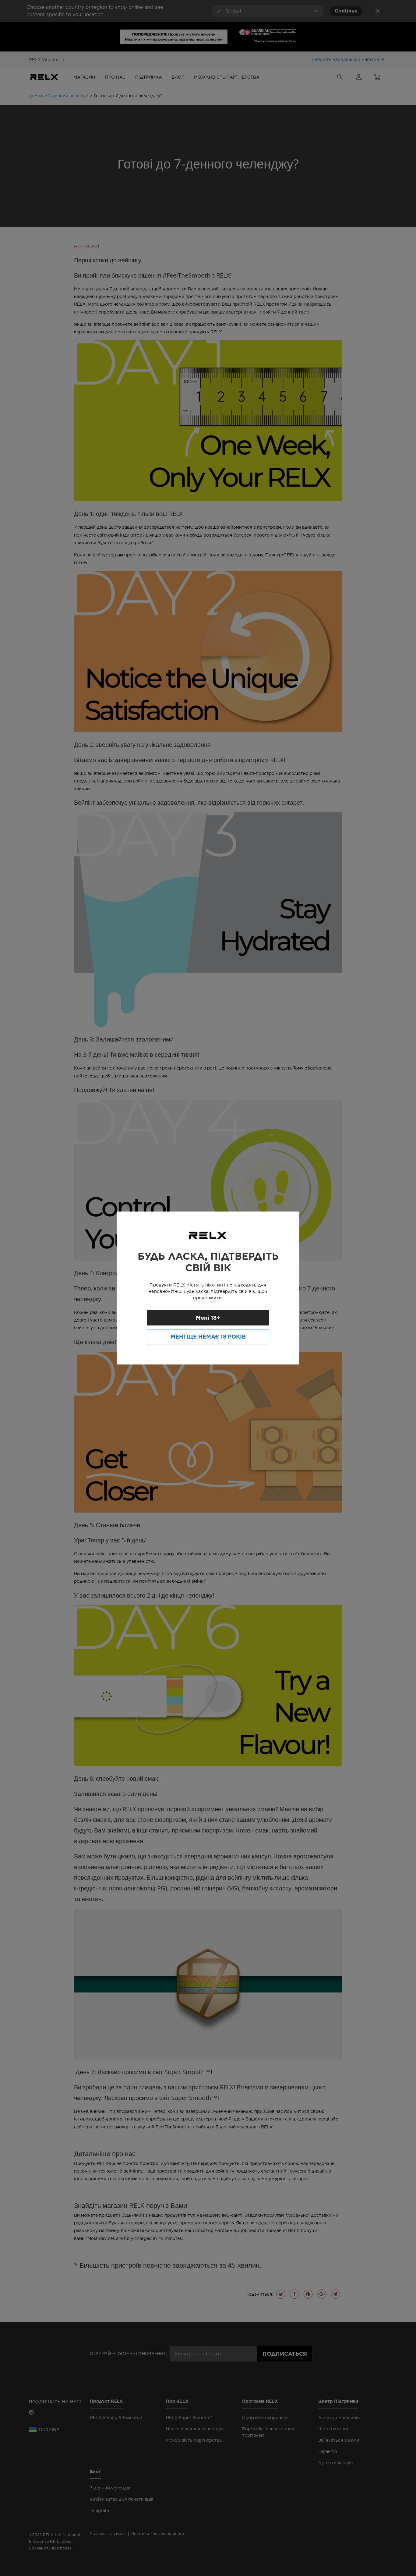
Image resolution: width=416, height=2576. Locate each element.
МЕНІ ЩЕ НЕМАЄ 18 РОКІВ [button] (208, 1337)
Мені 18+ (208, 1318)
